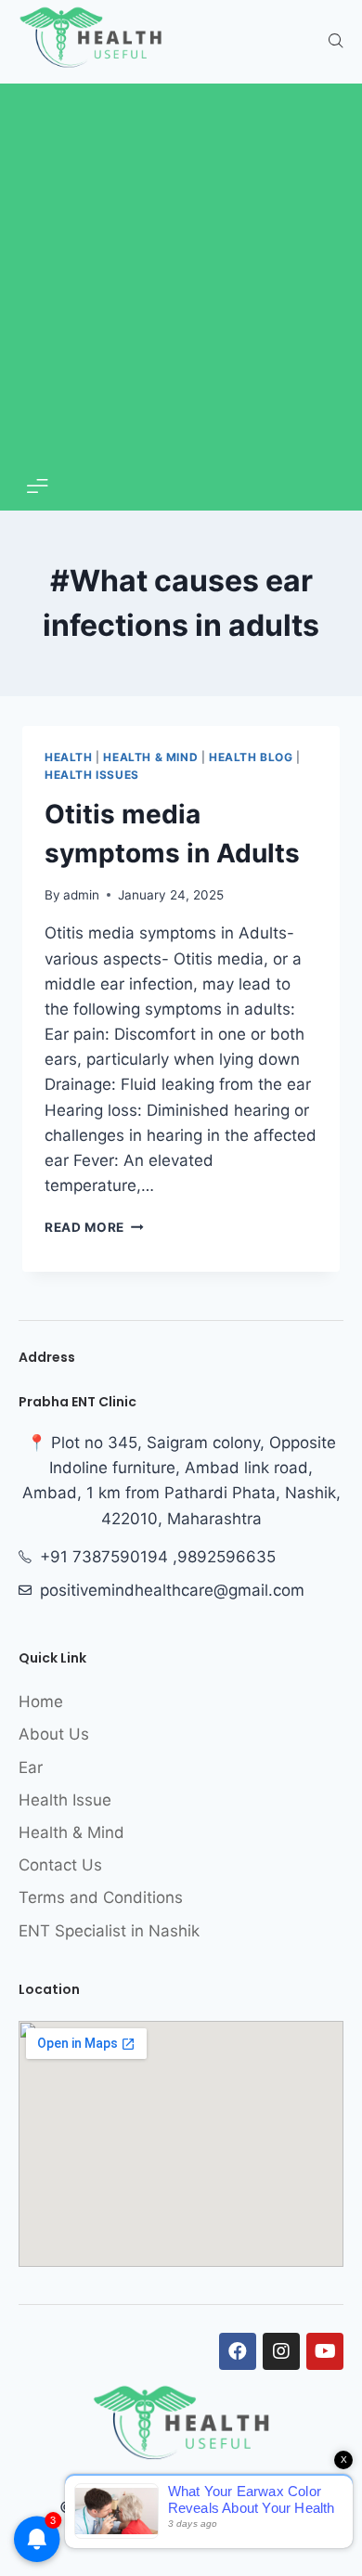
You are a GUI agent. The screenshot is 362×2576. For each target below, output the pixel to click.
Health (69, 757)
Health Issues (92, 775)
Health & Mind (150, 757)
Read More (94, 1227)
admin (81, 895)
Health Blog (251, 757)
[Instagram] (281, 2351)
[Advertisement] (181, 278)
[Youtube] (325, 2351)
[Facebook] (238, 2351)
